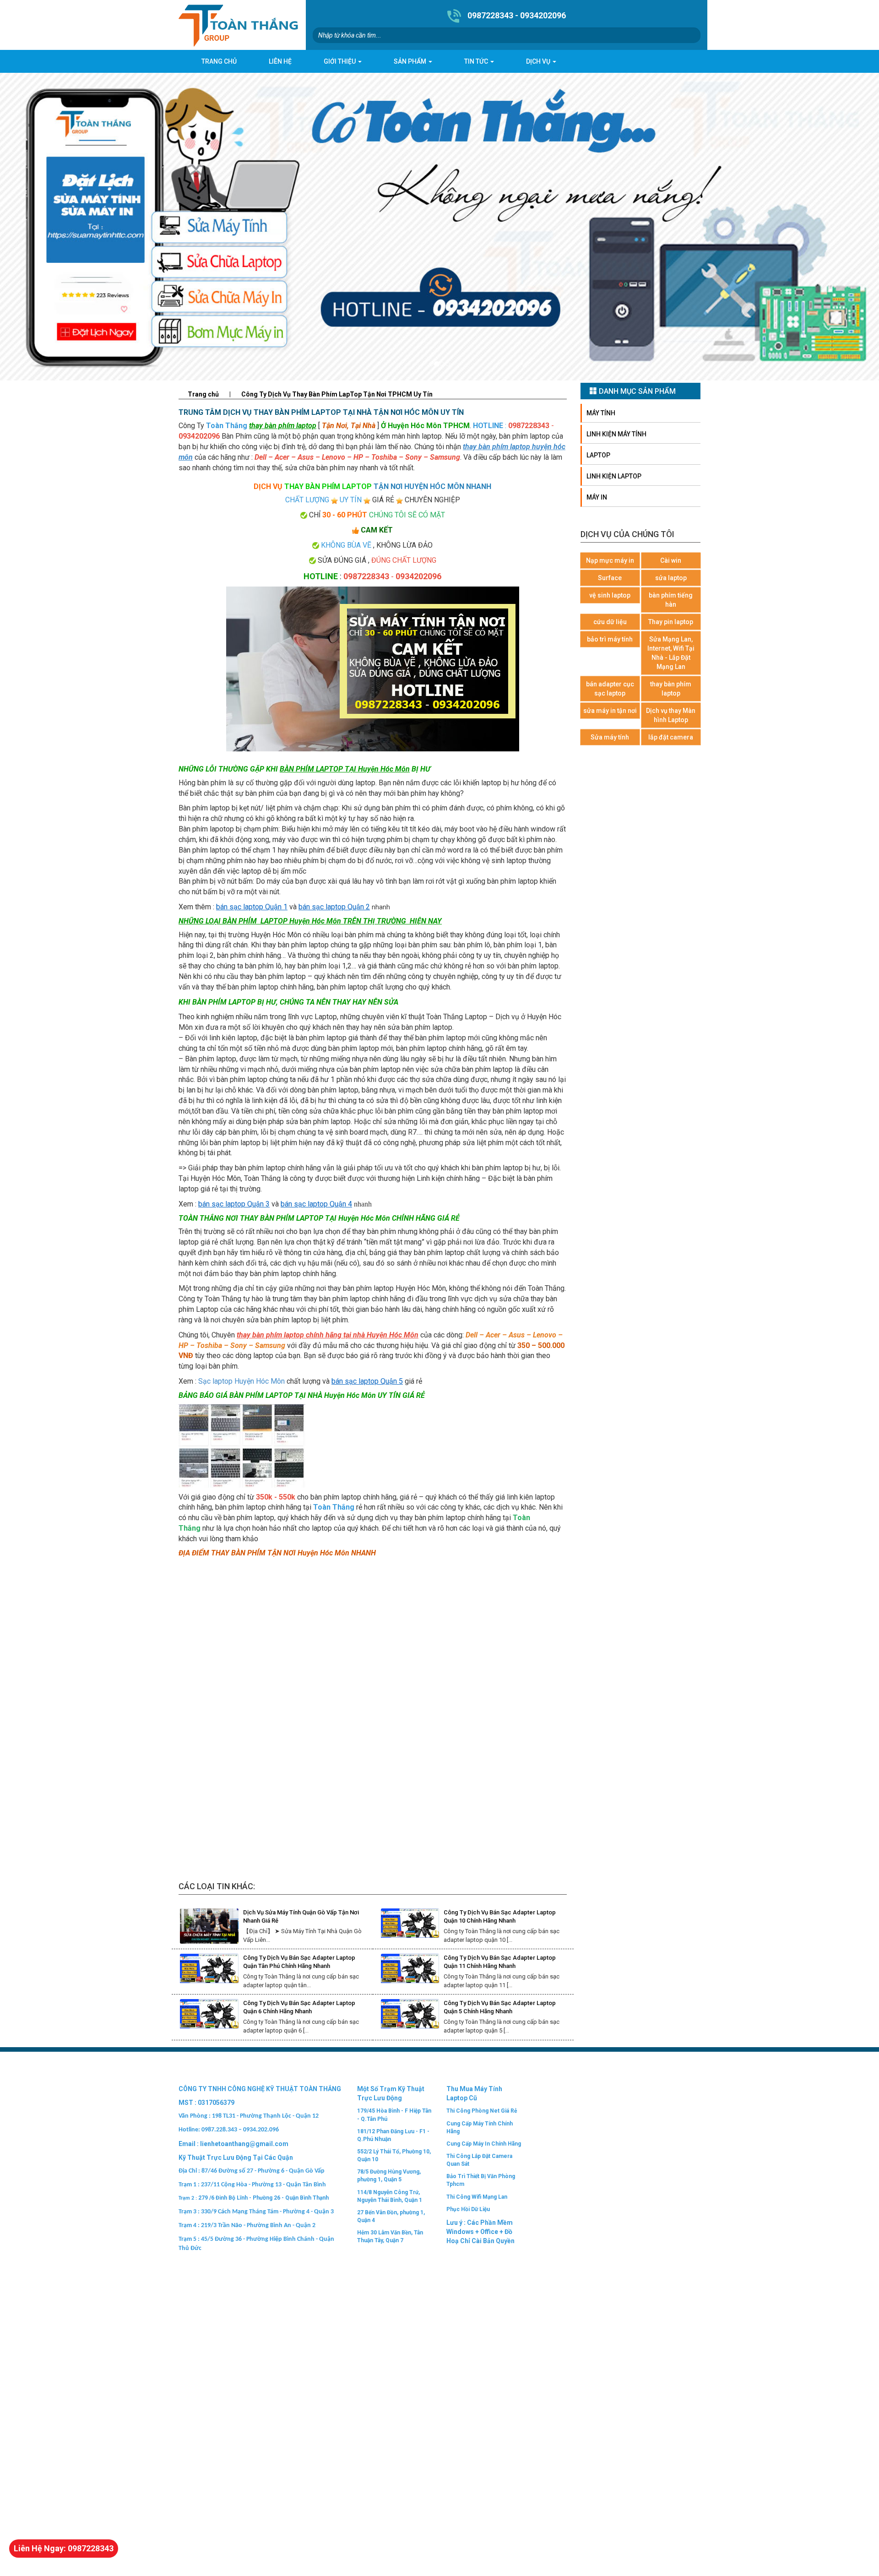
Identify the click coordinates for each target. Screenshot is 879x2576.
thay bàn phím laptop (671, 689)
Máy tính (601, 413)
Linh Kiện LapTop (614, 476)
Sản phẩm (411, 61)
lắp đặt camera (671, 737)
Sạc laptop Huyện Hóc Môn (241, 1381)
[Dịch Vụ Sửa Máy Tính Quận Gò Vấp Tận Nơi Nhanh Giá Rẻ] (209, 1926)
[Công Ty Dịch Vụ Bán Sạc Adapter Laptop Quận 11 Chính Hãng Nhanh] (410, 1971)
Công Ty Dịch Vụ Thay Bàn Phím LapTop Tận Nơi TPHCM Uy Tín (337, 394)
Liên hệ (280, 61)
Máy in (597, 497)
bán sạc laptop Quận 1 (252, 907)
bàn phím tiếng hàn (671, 600)
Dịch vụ (539, 61)
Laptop (598, 455)
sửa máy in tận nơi (610, 711)
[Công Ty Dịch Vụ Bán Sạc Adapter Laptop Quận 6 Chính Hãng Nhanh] (209, 2017)
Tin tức (477, 61)
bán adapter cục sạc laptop (610, 689)
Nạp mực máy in (610, 560)
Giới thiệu (340, 61)
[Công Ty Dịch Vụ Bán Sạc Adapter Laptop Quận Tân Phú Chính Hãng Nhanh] (209, 1971)
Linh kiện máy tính (616, 434)
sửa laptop (671, 578)
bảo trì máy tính (610, 639)
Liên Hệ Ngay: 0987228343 (64, 2548)
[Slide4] (439, 227)
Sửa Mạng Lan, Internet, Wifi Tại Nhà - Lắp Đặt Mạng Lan (671, 653)
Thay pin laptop (671, 622)
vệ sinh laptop (610, 595)
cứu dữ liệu (610, 622)
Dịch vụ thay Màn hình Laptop (671, 715)
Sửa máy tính (610, 737)
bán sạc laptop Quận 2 (334, 907)
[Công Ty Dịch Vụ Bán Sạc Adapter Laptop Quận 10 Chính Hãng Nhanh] (410, 1926)
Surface (610, 578)
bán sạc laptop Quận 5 (367, 1381)
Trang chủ (219, 61)
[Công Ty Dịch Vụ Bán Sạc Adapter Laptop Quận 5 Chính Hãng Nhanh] (410, 2017)
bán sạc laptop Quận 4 (316, 1204)
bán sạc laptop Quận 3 (234, 1204)
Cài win (671, 560)
